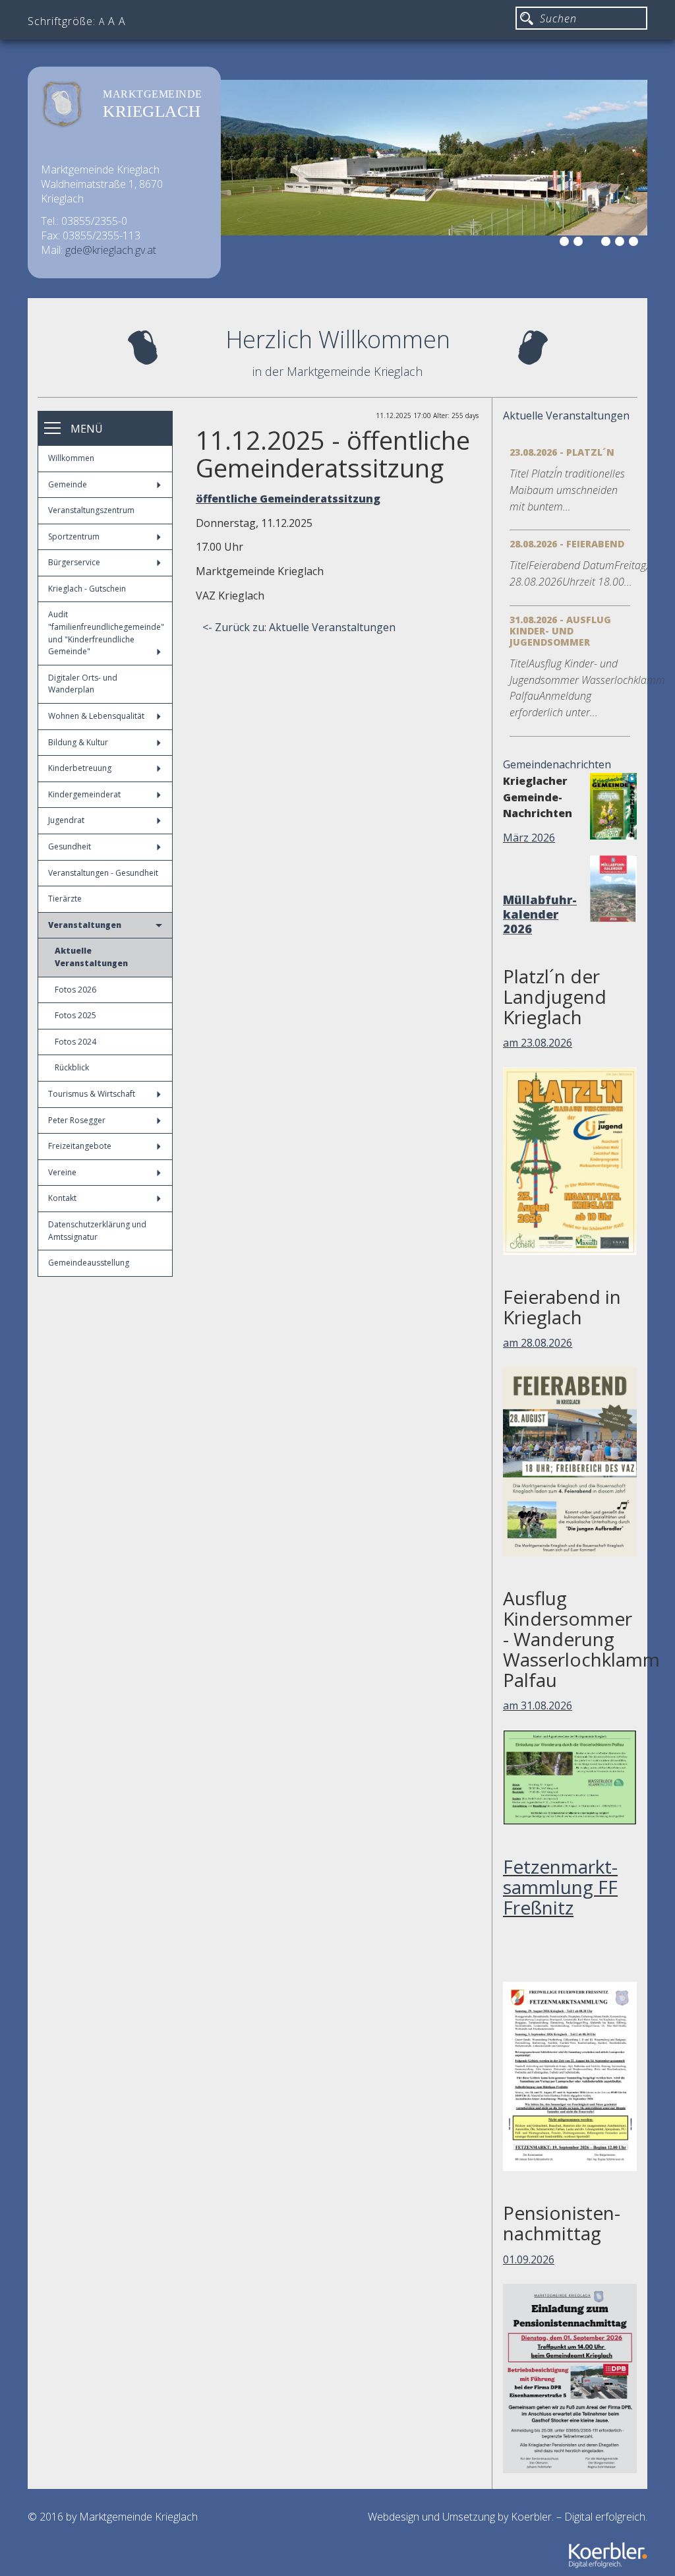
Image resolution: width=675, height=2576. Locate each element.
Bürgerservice (74, 562)
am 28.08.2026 (538, 1343)
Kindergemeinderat (84, 794)
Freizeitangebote (80, 1146)
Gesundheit (70, 846)
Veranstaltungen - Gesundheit (103, 873)
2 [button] (580, 243)
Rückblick (72, 1067)
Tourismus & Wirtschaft (92, 1094)
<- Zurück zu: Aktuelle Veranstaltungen (299, 627)
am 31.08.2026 (538, 1705)
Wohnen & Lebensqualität (96, 716)
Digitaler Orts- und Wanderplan (83, 684)
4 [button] (608, 243)
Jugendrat (66, 820)
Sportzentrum (74, 537)
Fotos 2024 (75, 1042)
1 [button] (566, 243)
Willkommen (71, 458)
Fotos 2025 (75, 1015)
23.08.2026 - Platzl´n (562, 452)
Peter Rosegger (77, 1120)
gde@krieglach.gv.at (111, 250)
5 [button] (622, 243)
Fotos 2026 (75, 990)
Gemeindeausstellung (89, 1263)
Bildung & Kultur (78, 742)
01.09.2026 (529, 2259)
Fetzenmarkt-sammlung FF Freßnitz (560, 1887)
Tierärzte (65, 899)
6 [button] (635, 243)
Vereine (62, 1172)
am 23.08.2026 (538, 1043)
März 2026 (529, 838)
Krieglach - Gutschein (87, 589)
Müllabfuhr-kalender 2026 (540, 914)
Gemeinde (68, 484)
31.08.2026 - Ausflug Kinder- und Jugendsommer (560, 631)
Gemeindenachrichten (557, 764)
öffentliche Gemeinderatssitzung (288, 499)
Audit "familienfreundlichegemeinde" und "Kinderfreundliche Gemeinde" (106, 633)
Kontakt (62, 1198)
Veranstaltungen (85, 925)
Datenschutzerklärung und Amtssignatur (97, 1231)
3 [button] (594, 243)
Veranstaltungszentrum (91, 510)
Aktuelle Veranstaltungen (91, 957)
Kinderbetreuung (80, 768)
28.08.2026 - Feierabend (567, 544)
